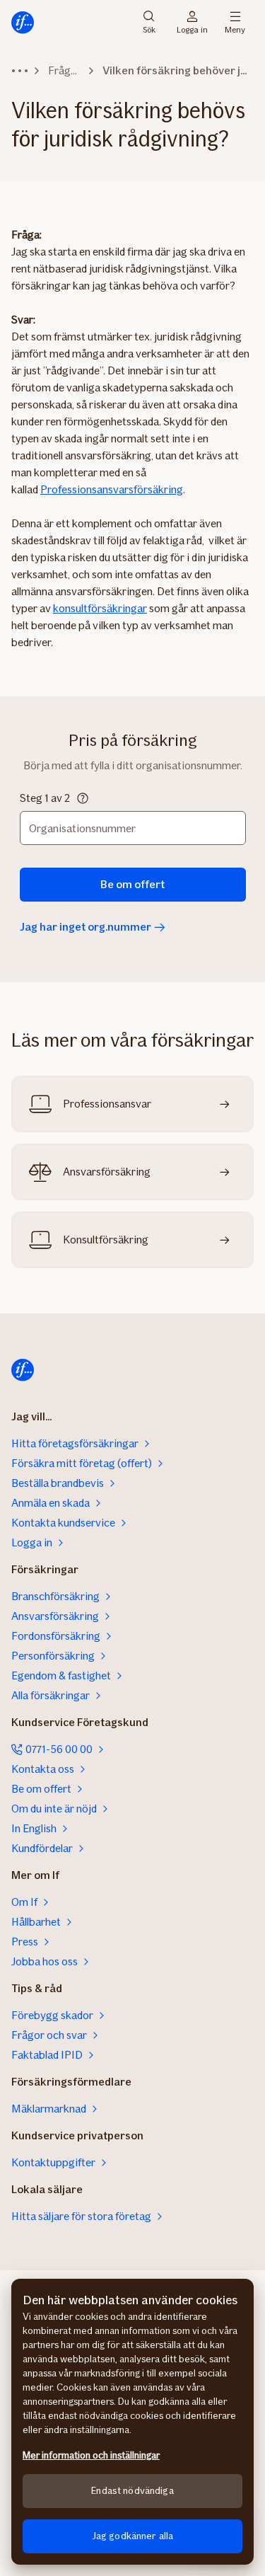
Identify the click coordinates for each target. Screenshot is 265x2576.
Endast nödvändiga (132, 2491)
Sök (149, 29)
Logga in (192, 29)
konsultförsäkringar (100, 608)
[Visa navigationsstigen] (20, 71)
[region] (132, 2422)
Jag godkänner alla (133, 2536)
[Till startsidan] (23, 23)
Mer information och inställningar (91, 2455)
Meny (235, 29)
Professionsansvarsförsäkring (112, 489)
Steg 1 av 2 (45, 798)
